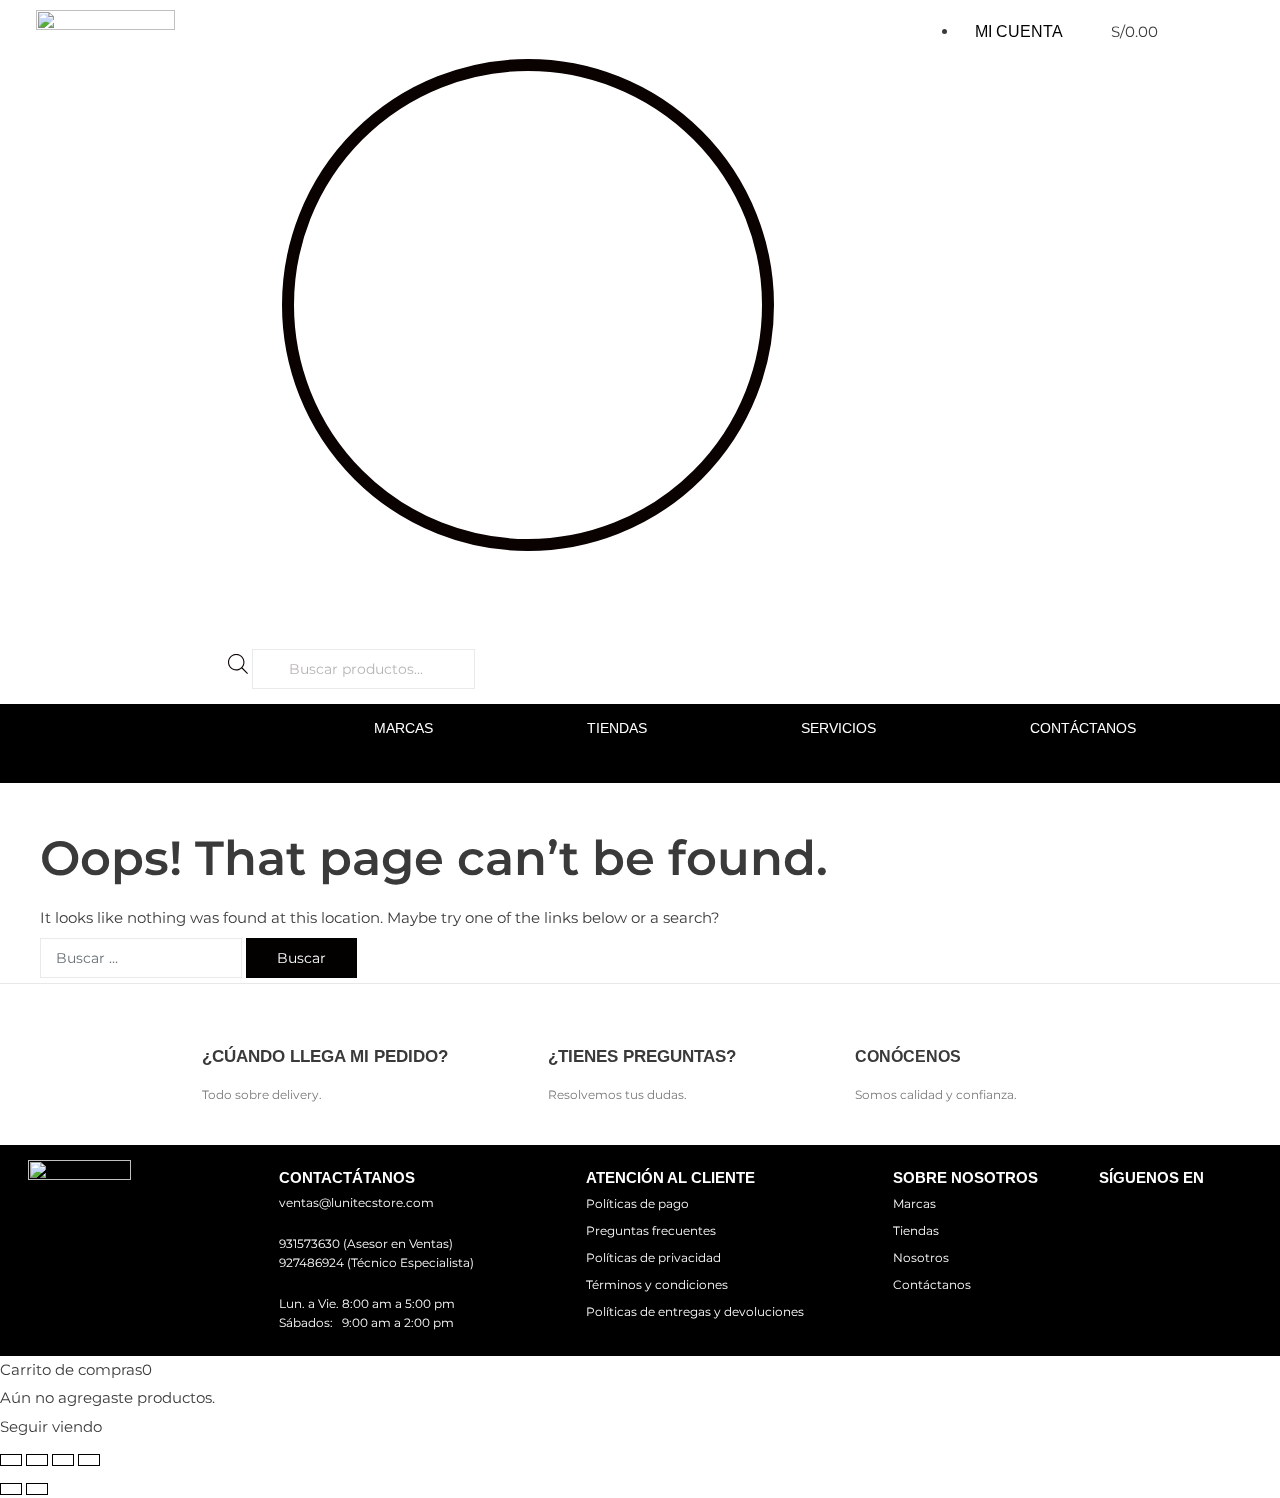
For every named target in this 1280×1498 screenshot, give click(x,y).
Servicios (838, 728)
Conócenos (908, 1056)
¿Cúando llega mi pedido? (325, 1056)
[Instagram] (1181, 1215)
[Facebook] (1123, 1215)
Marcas (403, 728)
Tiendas (617, 728)
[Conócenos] (872, 1016)
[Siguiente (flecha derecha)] (37, 1489)
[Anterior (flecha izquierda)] (11, 1489)
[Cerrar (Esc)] (89, 1460)
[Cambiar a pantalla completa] (37, 1460)
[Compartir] (63, 1460)
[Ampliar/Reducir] (11, 1460)
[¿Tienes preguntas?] (565, 1016)
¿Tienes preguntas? (642, 1056)
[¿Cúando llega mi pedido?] (219, 1016)
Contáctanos (1083, 728)
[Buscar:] (141, 958)
